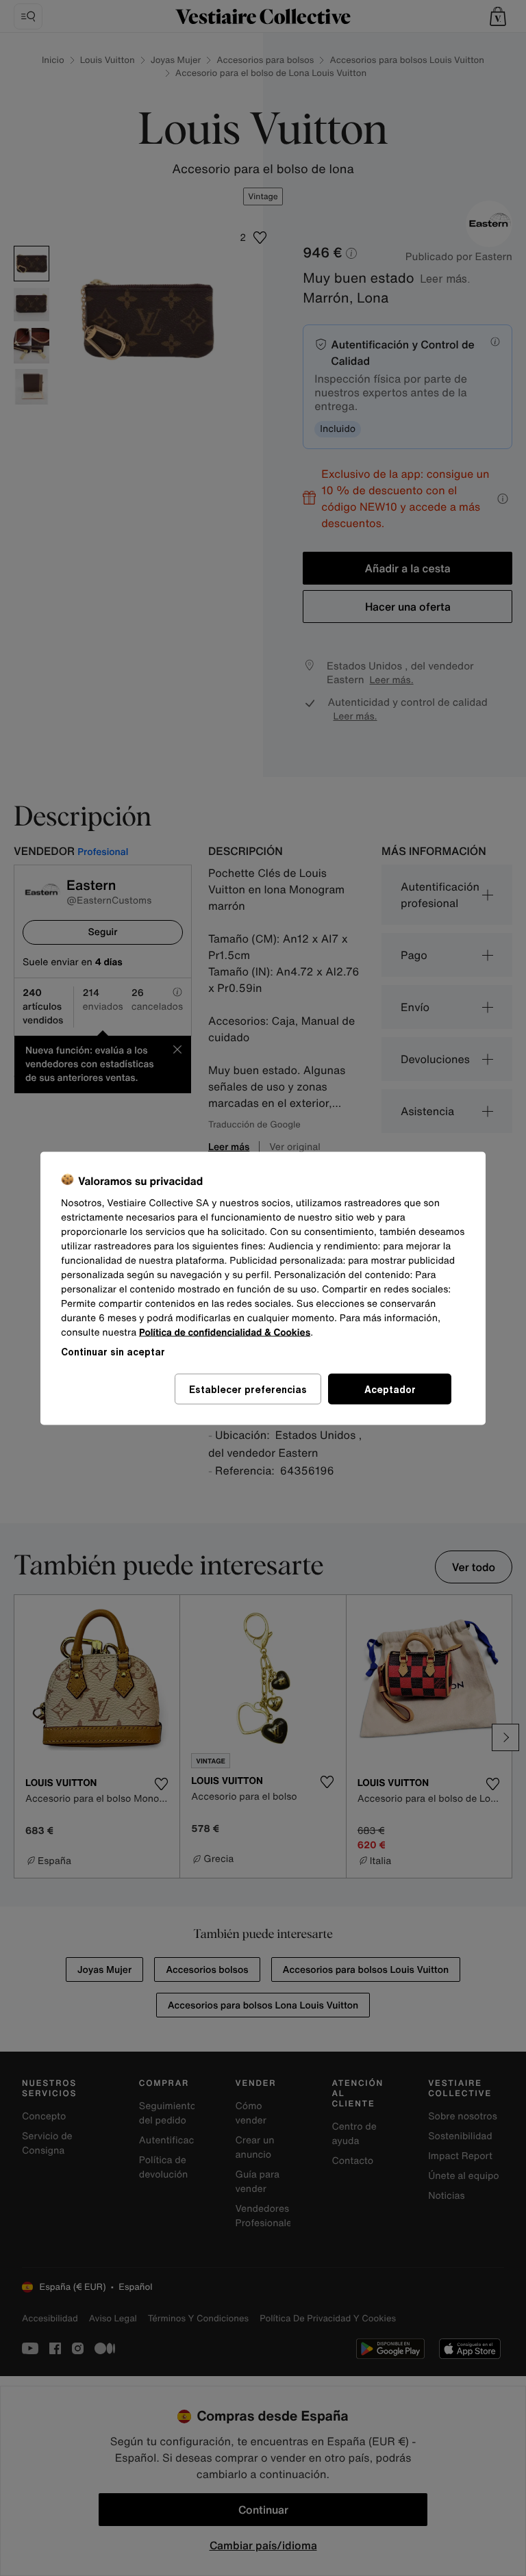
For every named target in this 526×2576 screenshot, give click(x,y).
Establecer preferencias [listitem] (248, 1389)
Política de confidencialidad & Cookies (225, 1332)
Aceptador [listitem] (390, 1389)
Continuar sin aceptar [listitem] (113, 1351)
